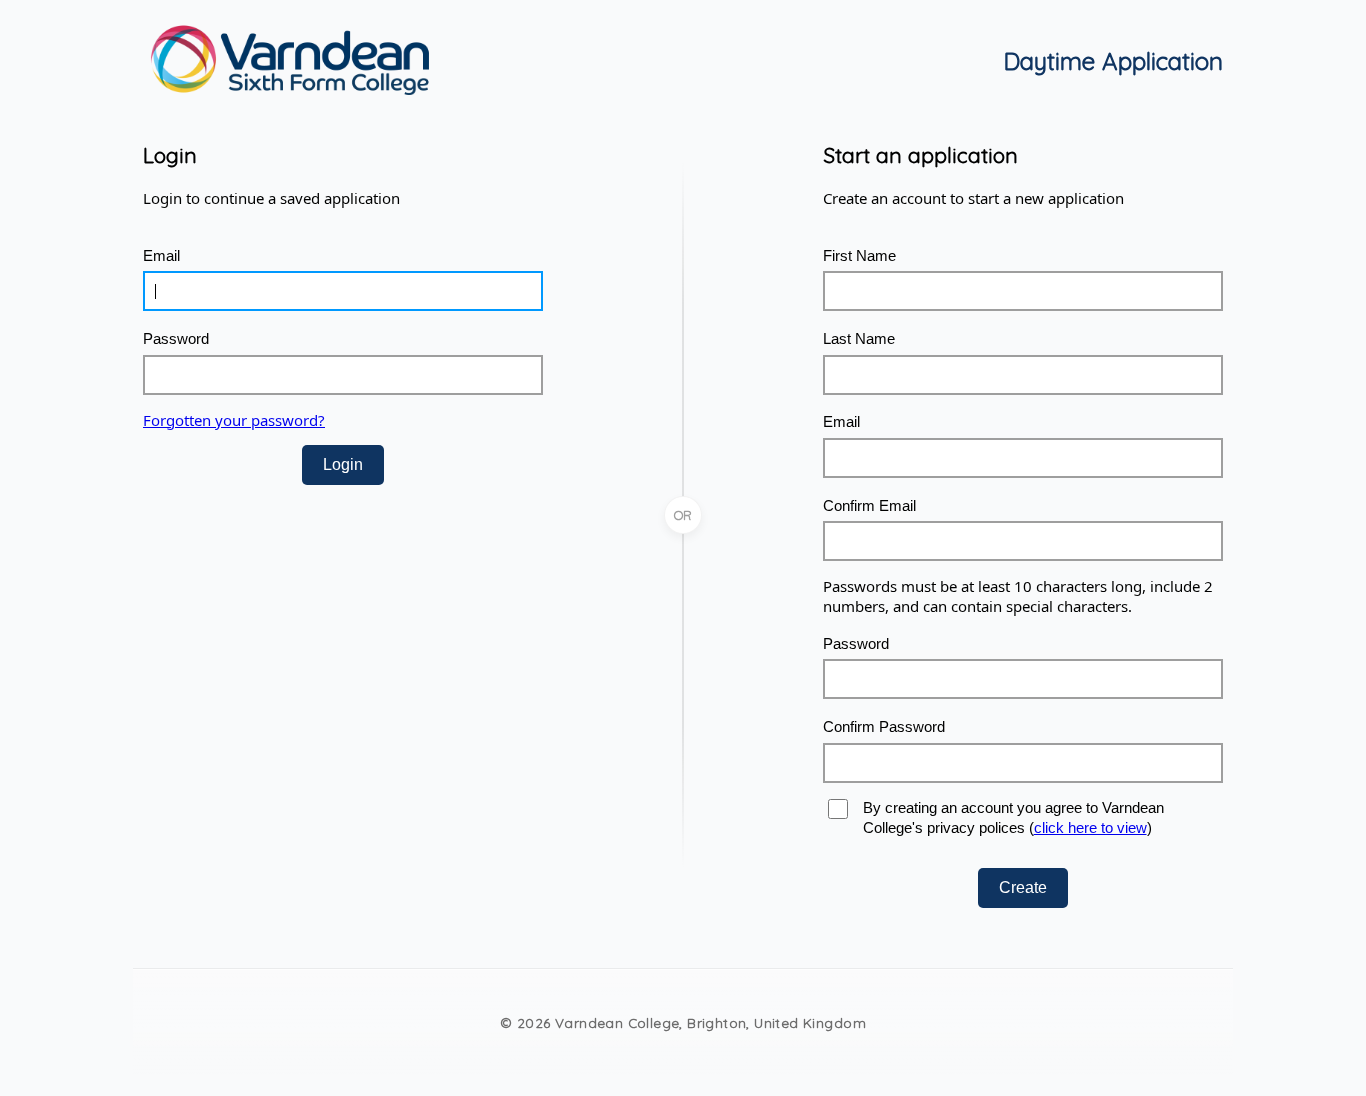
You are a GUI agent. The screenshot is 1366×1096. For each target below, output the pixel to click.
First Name (859, 255)
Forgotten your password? (234, 420)
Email (161, 255)
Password (176, 338)
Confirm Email (869, 505)
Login (343, 464)
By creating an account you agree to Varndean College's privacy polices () (1013, 817)
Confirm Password (884, 726)
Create (1023, 887)
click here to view (1090, 827)
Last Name (859, 338)
